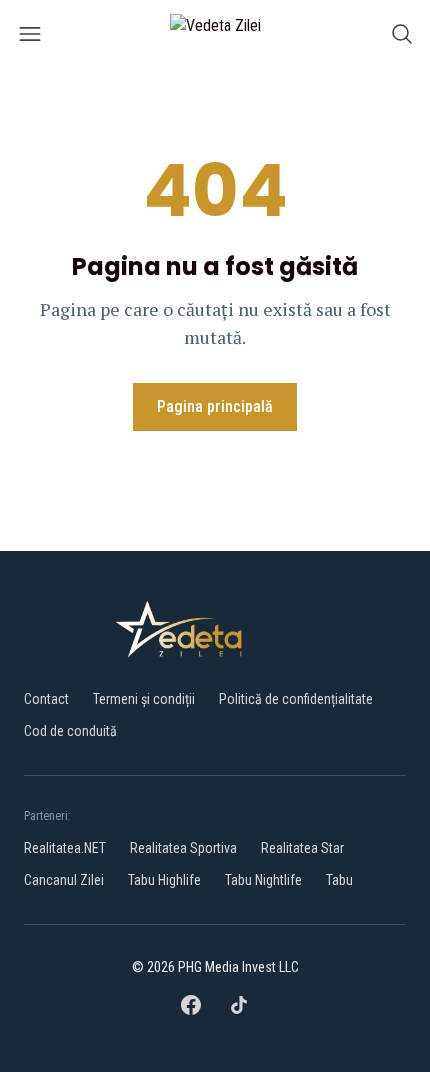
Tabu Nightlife (263, 880)
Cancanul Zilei (64, 880)
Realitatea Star (302, 848)
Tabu (339, 880)
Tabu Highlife (164, 880)
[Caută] (402, 37)
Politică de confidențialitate (296, 699)
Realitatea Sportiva (183, 848)
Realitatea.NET (65, 848)
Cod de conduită (70, 731)
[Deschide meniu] (30, 37)
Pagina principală (215, 406)
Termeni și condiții (144, 699)
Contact (46, 699)
